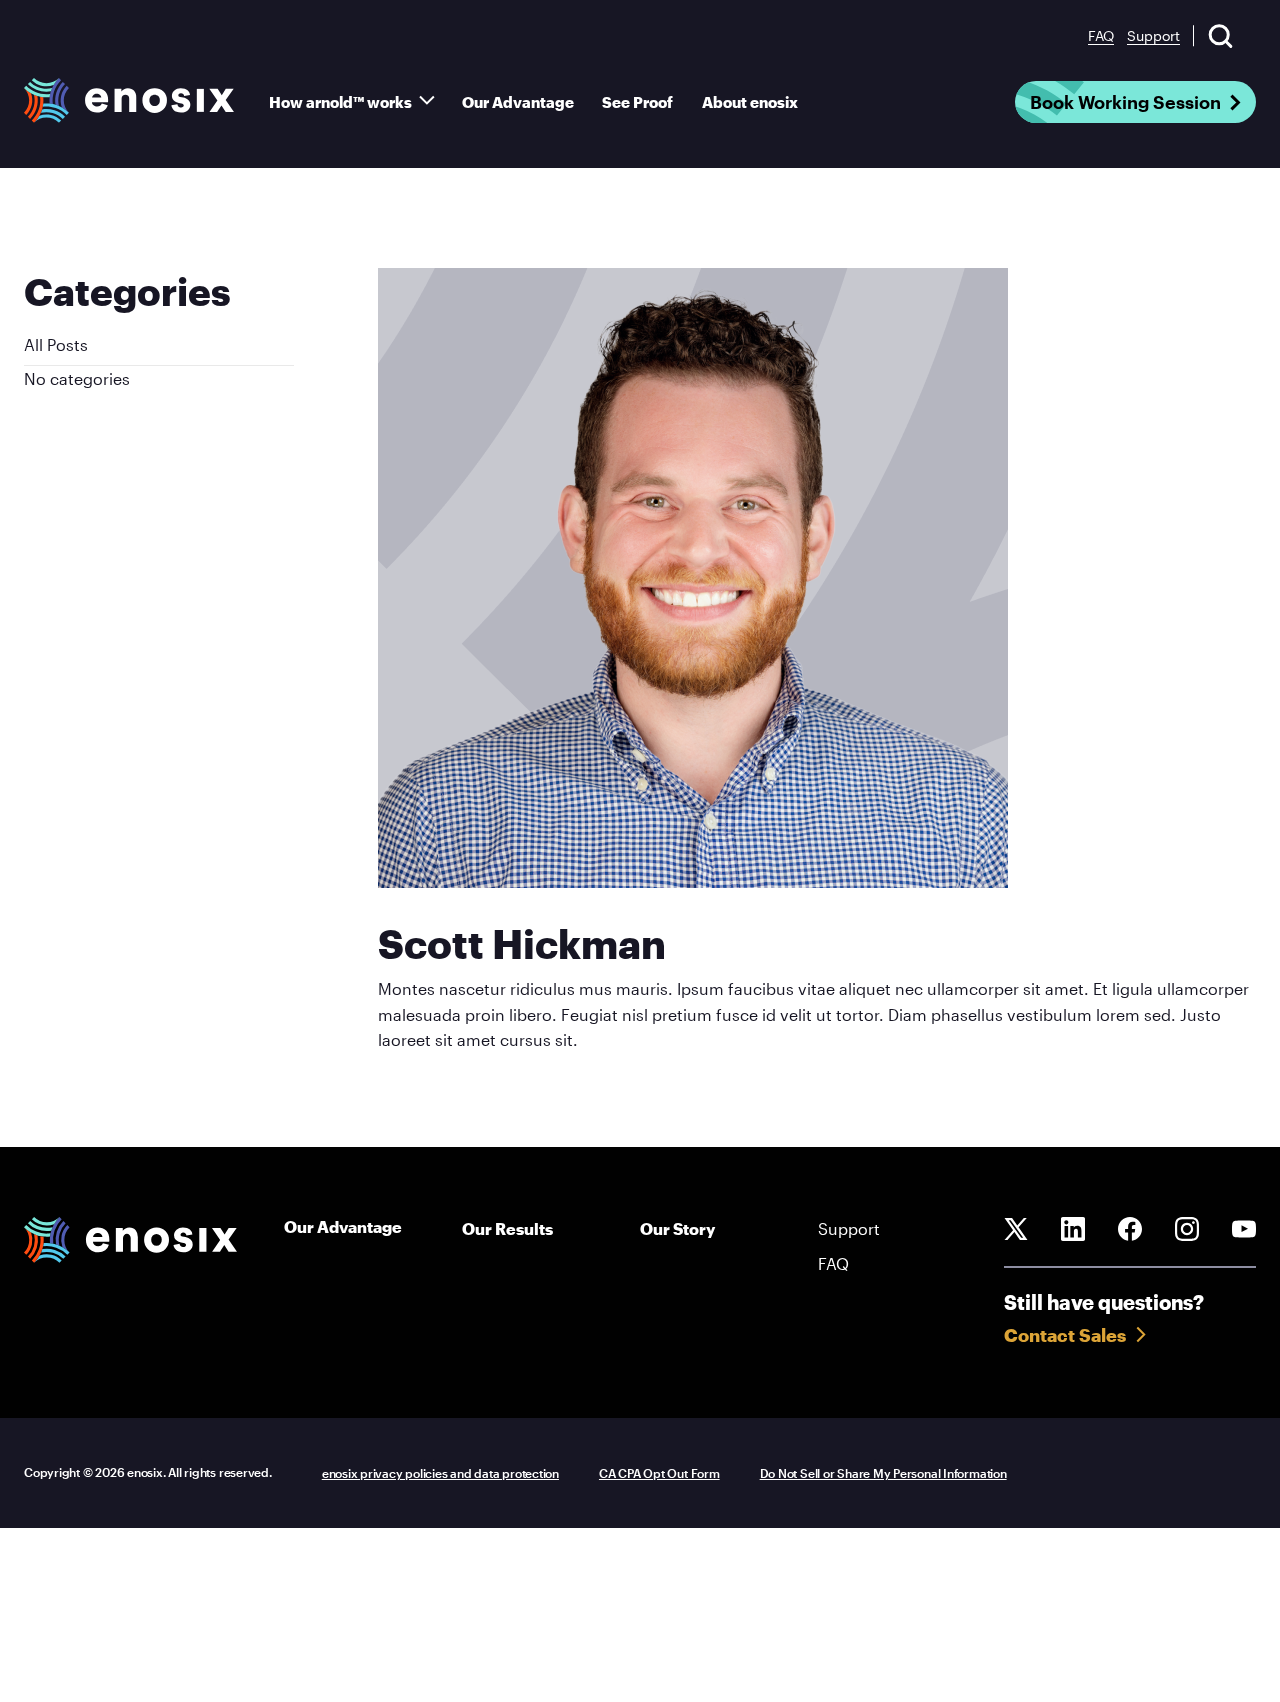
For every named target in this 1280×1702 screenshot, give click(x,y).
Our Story (677, 1228)
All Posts (56, 344)
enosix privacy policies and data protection (440, 1473)
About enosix (750, 102)
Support (1153, 35)
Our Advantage (518, 102)
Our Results (507, 1228)
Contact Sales (1065, 1335)
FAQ (1101, 35)
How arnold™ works (340, 102)
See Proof (637, 102)
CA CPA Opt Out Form (659, 1473)
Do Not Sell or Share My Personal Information (883, 1473)
